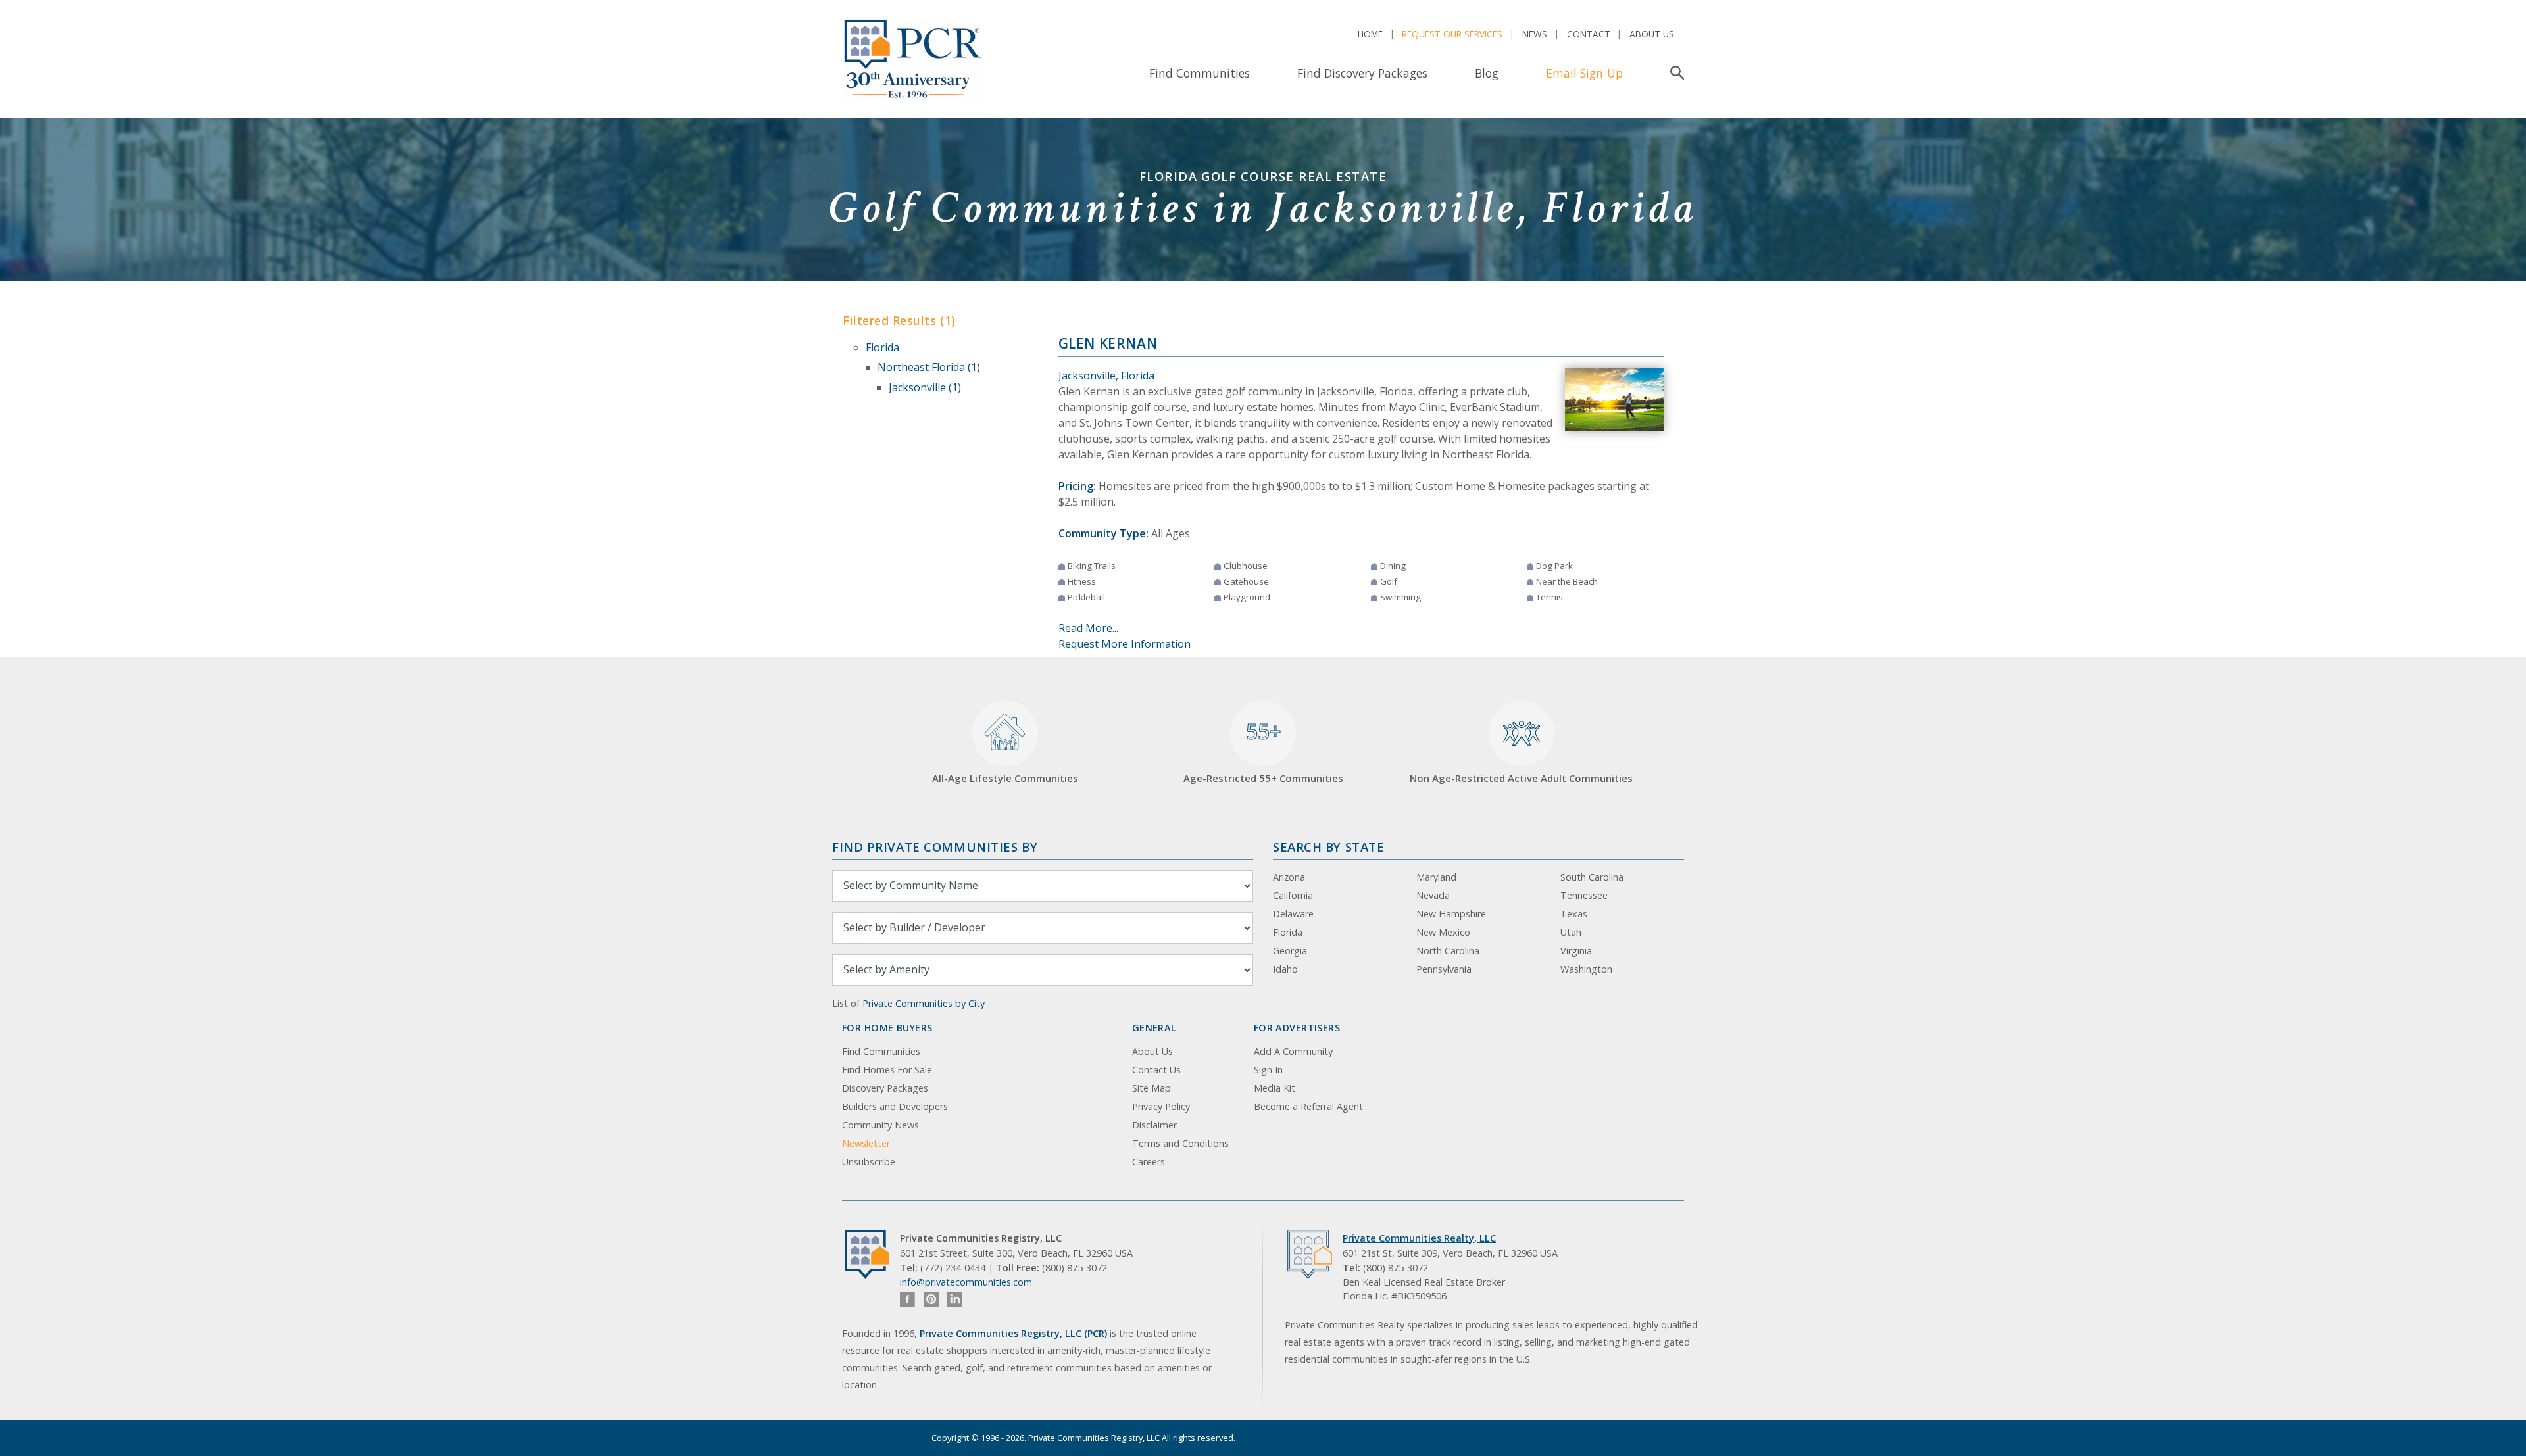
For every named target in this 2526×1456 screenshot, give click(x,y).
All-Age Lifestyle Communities (1005, 778)
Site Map (1152, 1088)
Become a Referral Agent (1308, 1106)
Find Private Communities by (935, 847)
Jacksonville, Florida (1106, 376)
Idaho (1285, 969)
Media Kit (1275, 1088)
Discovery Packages (885, 1088)
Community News (880, 1125)
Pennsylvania (1444, 969)
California (1293, 895)
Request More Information (1125, 644)
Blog (1487, 73)
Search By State (1328, 847)
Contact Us (1156, 1070)
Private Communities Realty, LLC (1419, 1238)
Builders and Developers (895, 1106)
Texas (1574, 914)
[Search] (1674, 73)
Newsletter (866, 1143)
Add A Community (1293, 1051)
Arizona (1289, 877)
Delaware (1293, 914)
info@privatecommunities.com (966, 1282)
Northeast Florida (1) (929, 367)
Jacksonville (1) (925, 387)
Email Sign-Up (1584, 73)
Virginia (1576, 951)
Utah (1571, 932)
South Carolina (1592, 877)
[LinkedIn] (955, 1299)
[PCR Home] (872, 1254)
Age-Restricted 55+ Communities (1263, 751)
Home (1370, 34)
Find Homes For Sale (887, 1070)
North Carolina (1448, 951)
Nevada (1433, 895)
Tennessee (1584, 895)
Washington (1586, 969)
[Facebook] (907, 1299)
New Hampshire (1451, 914)
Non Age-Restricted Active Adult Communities (1521, 778)
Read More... (1088, 628)
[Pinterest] (931, 1299)
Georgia (1290, 951)
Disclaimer (1154, 1125)
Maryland (1436, 877)
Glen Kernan (1108, 343)
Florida (882, 347)
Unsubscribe (869, 1162)
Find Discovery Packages (1362, 73)
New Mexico (1443, 932)
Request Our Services (1452, 34)
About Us (1652, 34)
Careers (1149, 1162)
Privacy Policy (1161, 1106)
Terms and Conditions (1180, 1143)
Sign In (1268, 1070)
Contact (1589, 34)
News (1535, 34)
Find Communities (1200, 73)
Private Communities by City (924, 1003)
